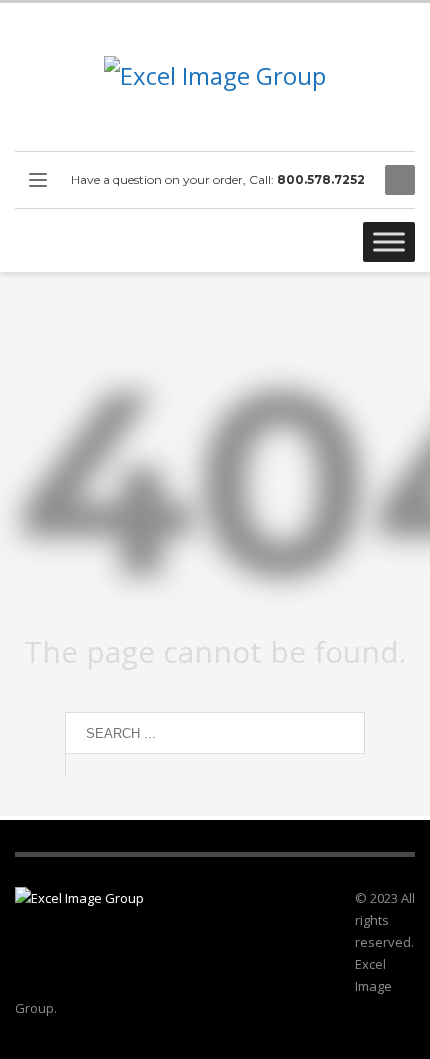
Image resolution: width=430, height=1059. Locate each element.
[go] (85, 765)
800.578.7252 (321, 179)
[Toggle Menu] (389, 241)
